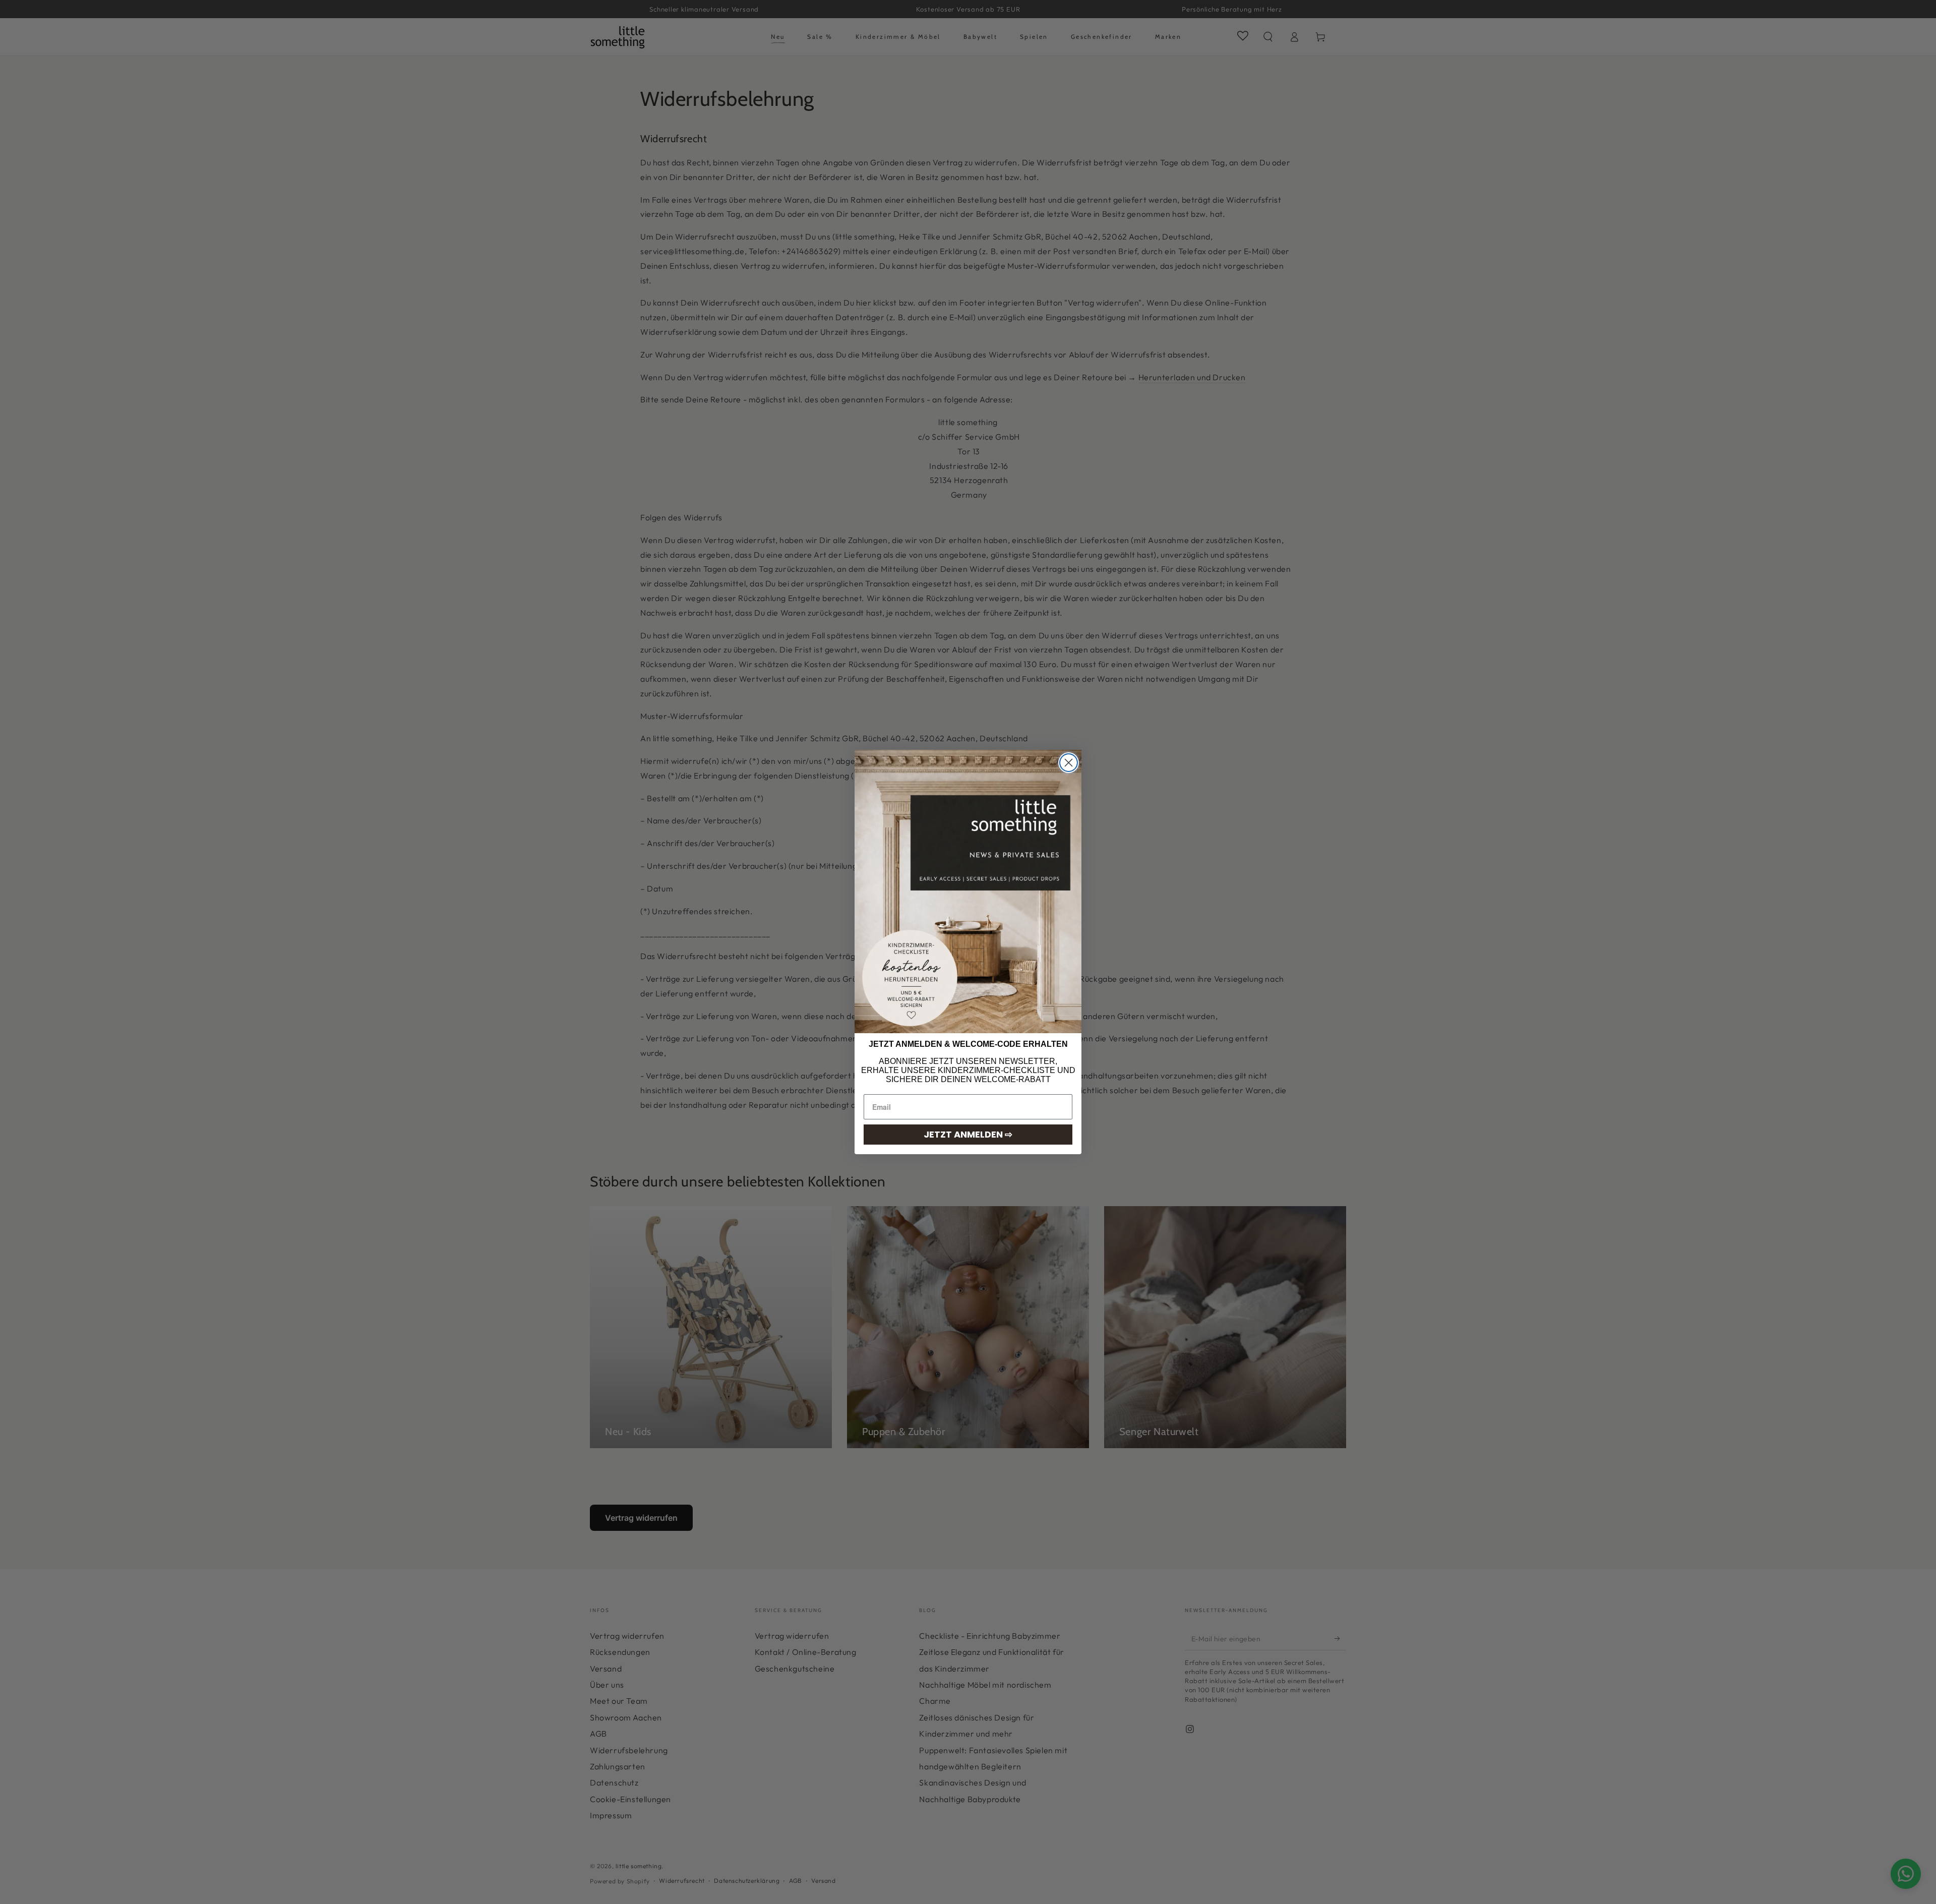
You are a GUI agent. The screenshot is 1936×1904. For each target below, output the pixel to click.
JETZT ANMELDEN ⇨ (968, 1134)
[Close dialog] (1069, 763)
